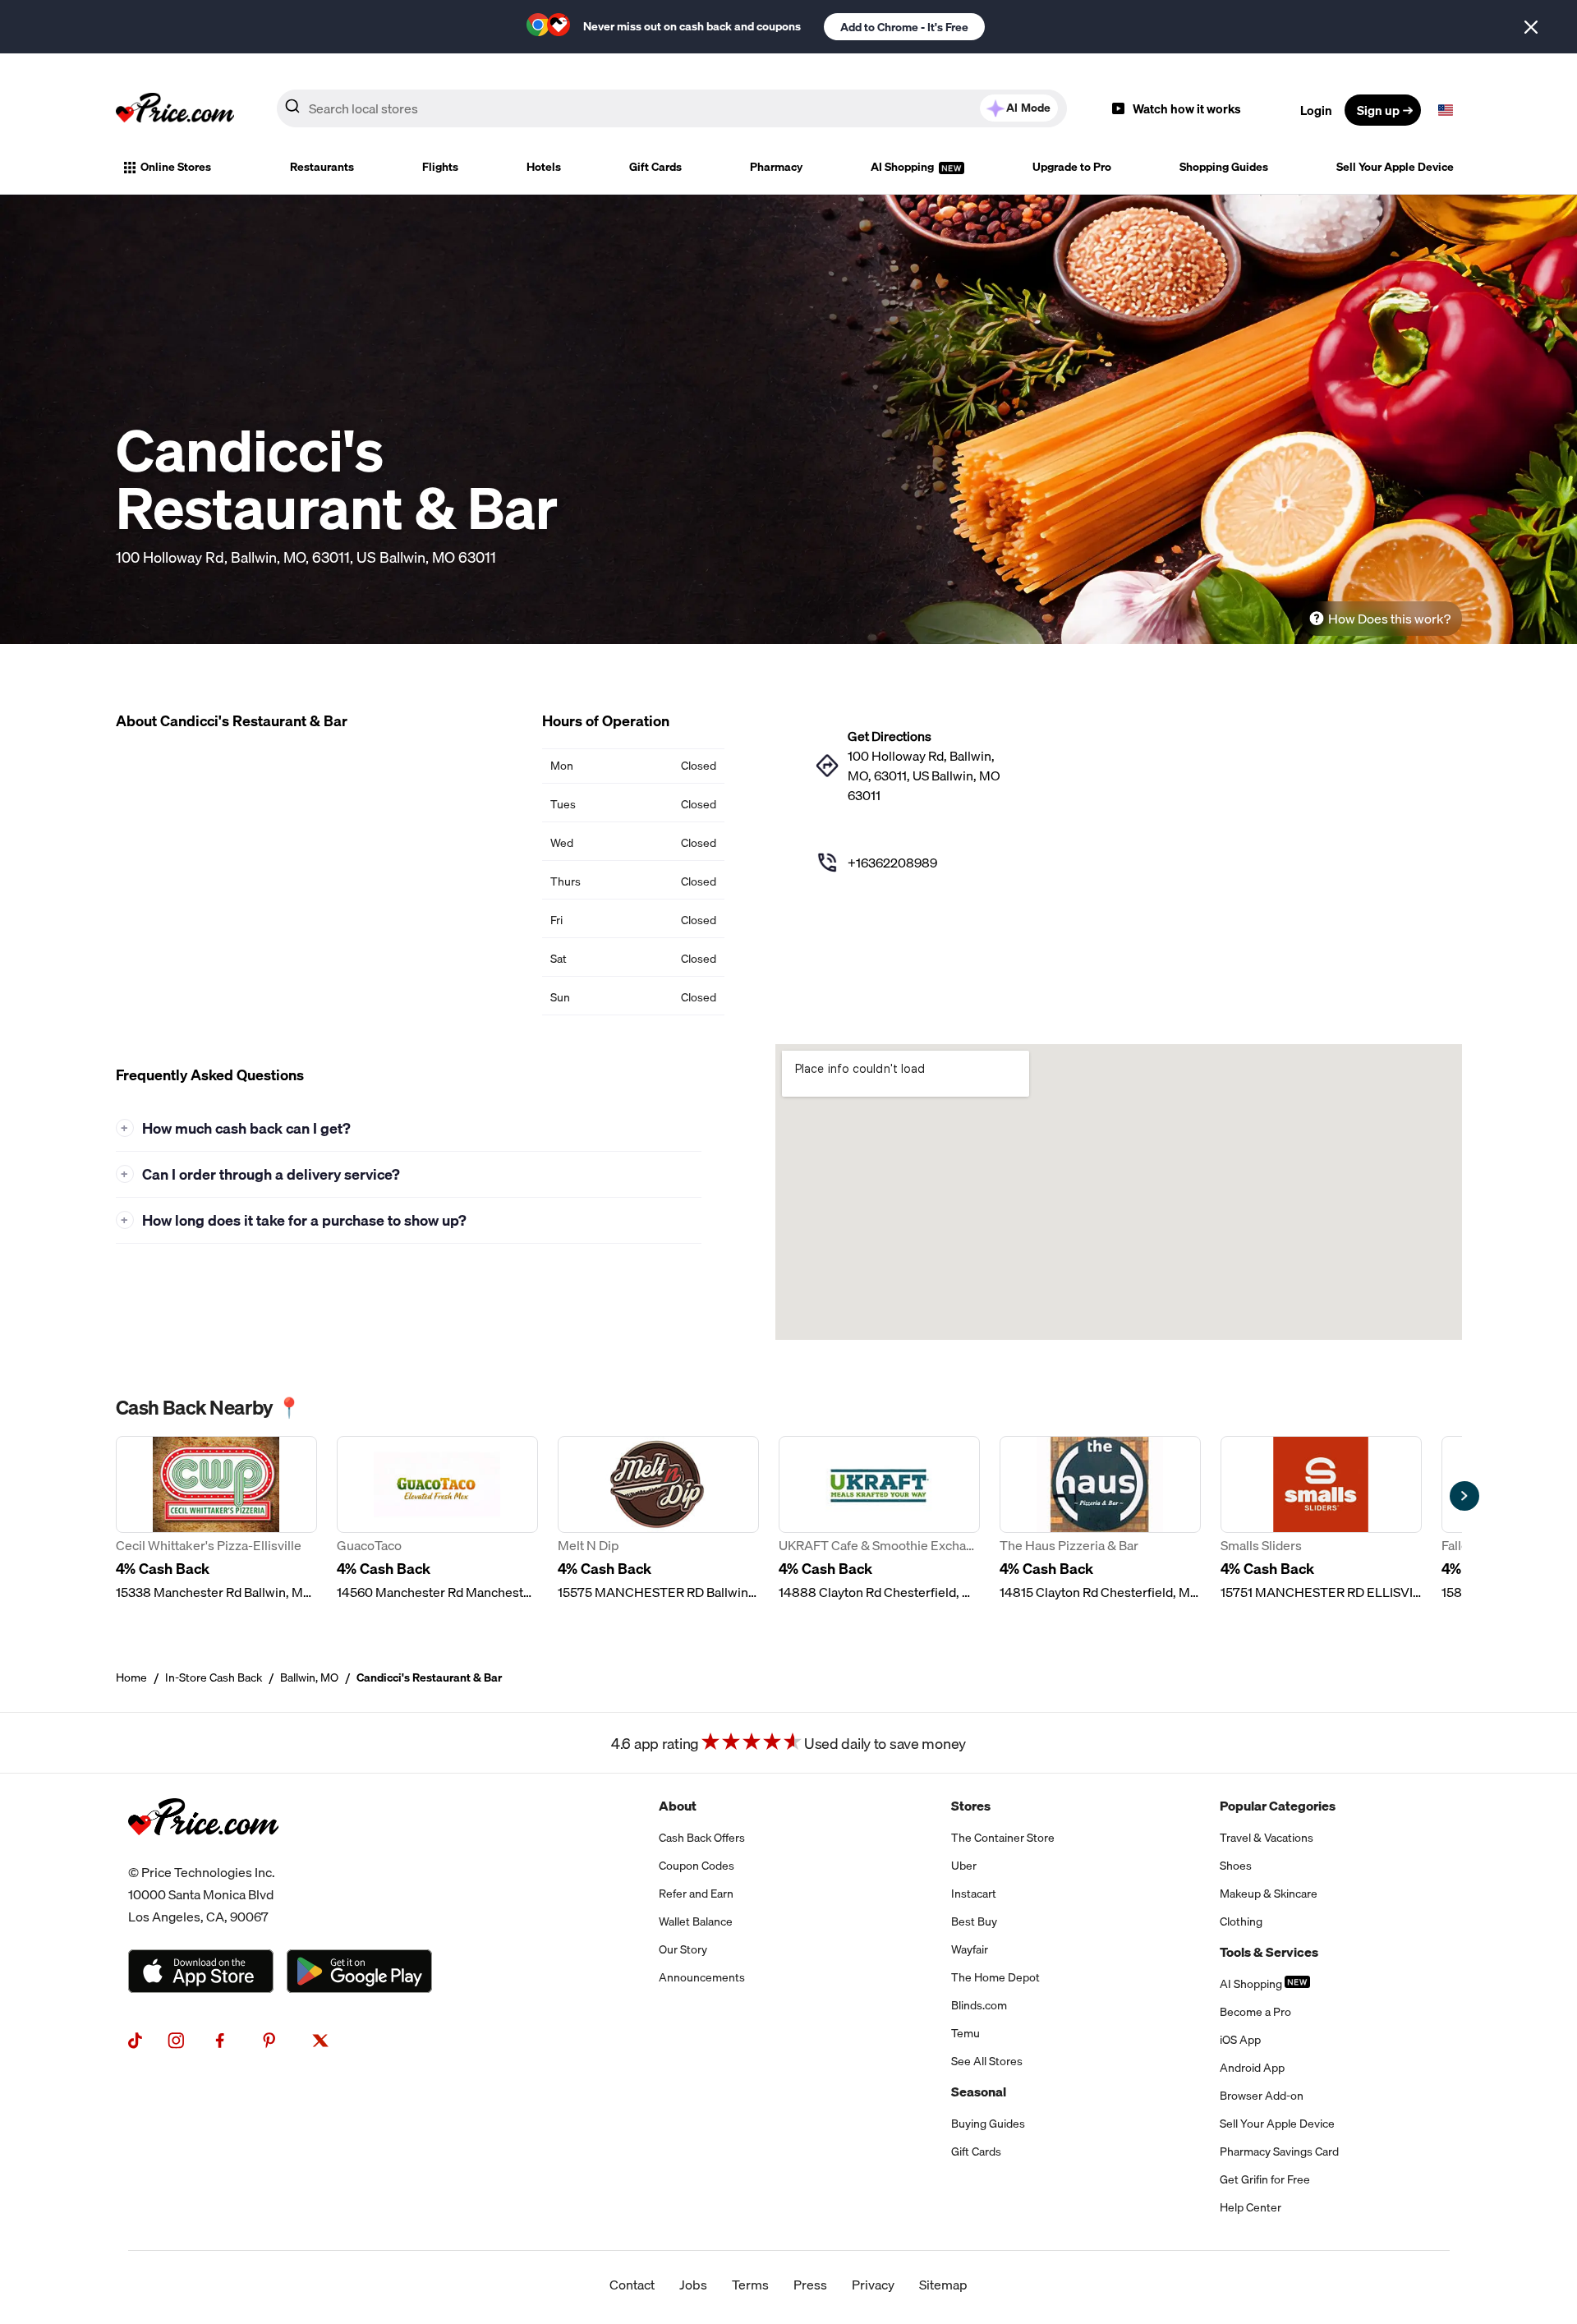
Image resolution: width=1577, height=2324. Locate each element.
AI (1028, 108)
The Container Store (1003, 1838)
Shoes (1236, 1866)
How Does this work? (1389, 619)
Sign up (1378, 110)
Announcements (702, 1977)
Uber (964, 1866)
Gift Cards (655, 167)
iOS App (1240, 2040)
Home (131, 1677)
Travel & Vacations (1267, 1838)
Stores (971, 1806)
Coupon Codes (697, 1866)
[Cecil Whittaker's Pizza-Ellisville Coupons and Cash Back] (216, 1519)
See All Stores (987, 2061)
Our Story (683, 1949)
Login (1316, 110)
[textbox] (1446, 110)
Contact (632, 2285)
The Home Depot (995, 1977)
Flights (440, 167)
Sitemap (943, 2285)
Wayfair (970, 1949)
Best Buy (974, 1921)
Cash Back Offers (702, 1838)
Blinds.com (979, 2005)
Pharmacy (776, 167)
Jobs (693, 2285)
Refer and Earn (696, 1894)
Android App (1252, 2068)
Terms (750, 2285)
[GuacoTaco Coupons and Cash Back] (437, 1519)
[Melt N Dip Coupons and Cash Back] (658, 1519)
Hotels (544, 167)
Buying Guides (988, 2124)
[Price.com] (203, 1852)
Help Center (1251, 2207)
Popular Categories (1278, 1806)
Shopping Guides (1224, 167)
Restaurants (322, 167)
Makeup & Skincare (1269, 1894)
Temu (966, 2033)
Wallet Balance (696, 1921)
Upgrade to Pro (1072, 167)
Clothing (1241, 1921)
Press (810, 2285)
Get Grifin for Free (1265, 2179)
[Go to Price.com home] (175, 110)
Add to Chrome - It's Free (904, 27)
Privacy (873, 2285)
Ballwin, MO (309, 1677)
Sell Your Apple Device (1395, 167)
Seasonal (979, 2092)
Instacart (974, 1894)
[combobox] (672, 108)
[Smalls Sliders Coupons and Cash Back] (1321, 1519)
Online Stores (176, 167)
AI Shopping (903, 167)
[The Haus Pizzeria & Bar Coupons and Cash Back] (1100, 1519)
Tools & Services (1269, 1952)
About (678, 1806)
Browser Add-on (1262, 2096)
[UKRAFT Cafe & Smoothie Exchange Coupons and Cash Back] (879, 1519)
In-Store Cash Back (214, 1677)
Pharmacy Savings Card (1279, 2151)
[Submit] (292, 109)
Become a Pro (1255, 2012)
